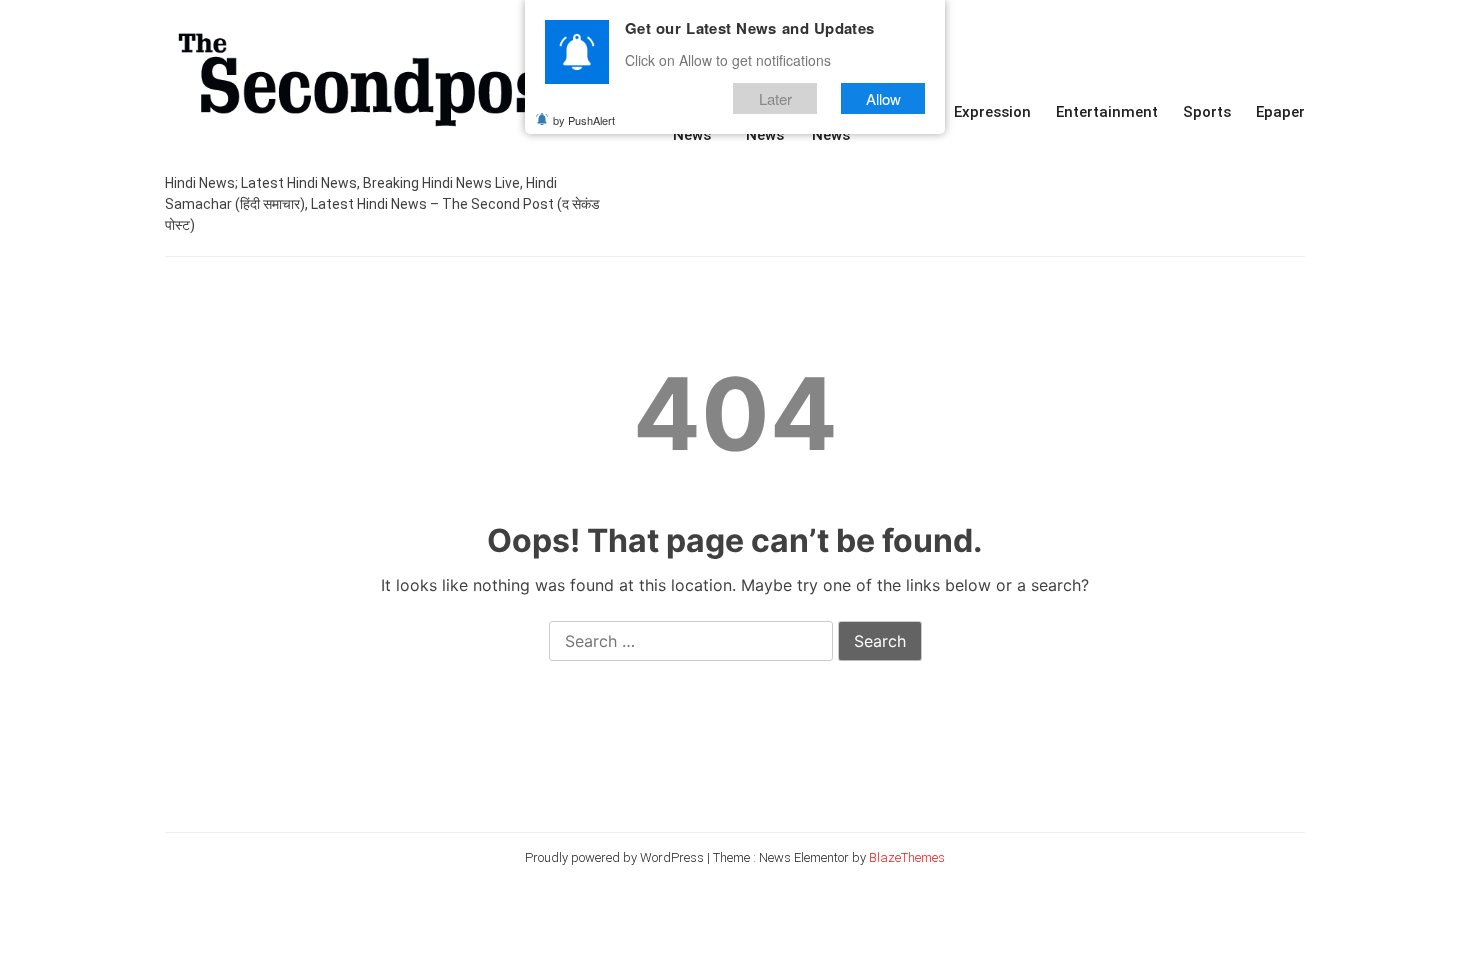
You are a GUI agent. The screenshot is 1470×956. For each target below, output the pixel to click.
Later (775, 98)
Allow (883, 98)
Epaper (1280, 112)
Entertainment (1107, 112)
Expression (992, 112)
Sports (1207, 112)
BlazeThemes (907, 857)
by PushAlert (584, 120)
